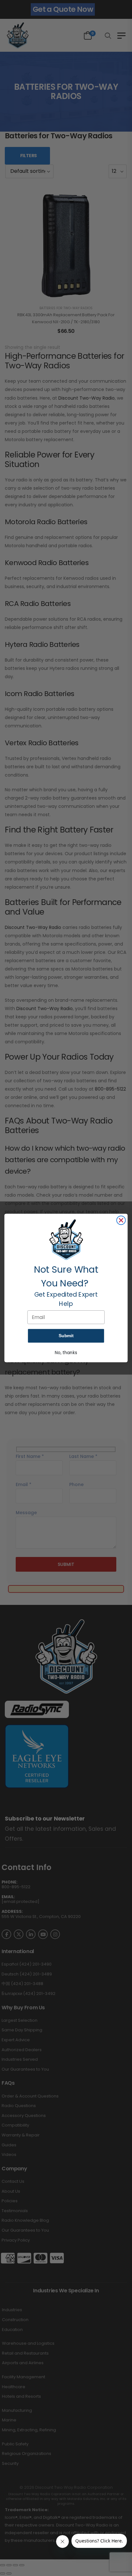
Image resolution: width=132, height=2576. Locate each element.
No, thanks (66, 1353)
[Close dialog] (121, 1220)
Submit (66, 1336)
